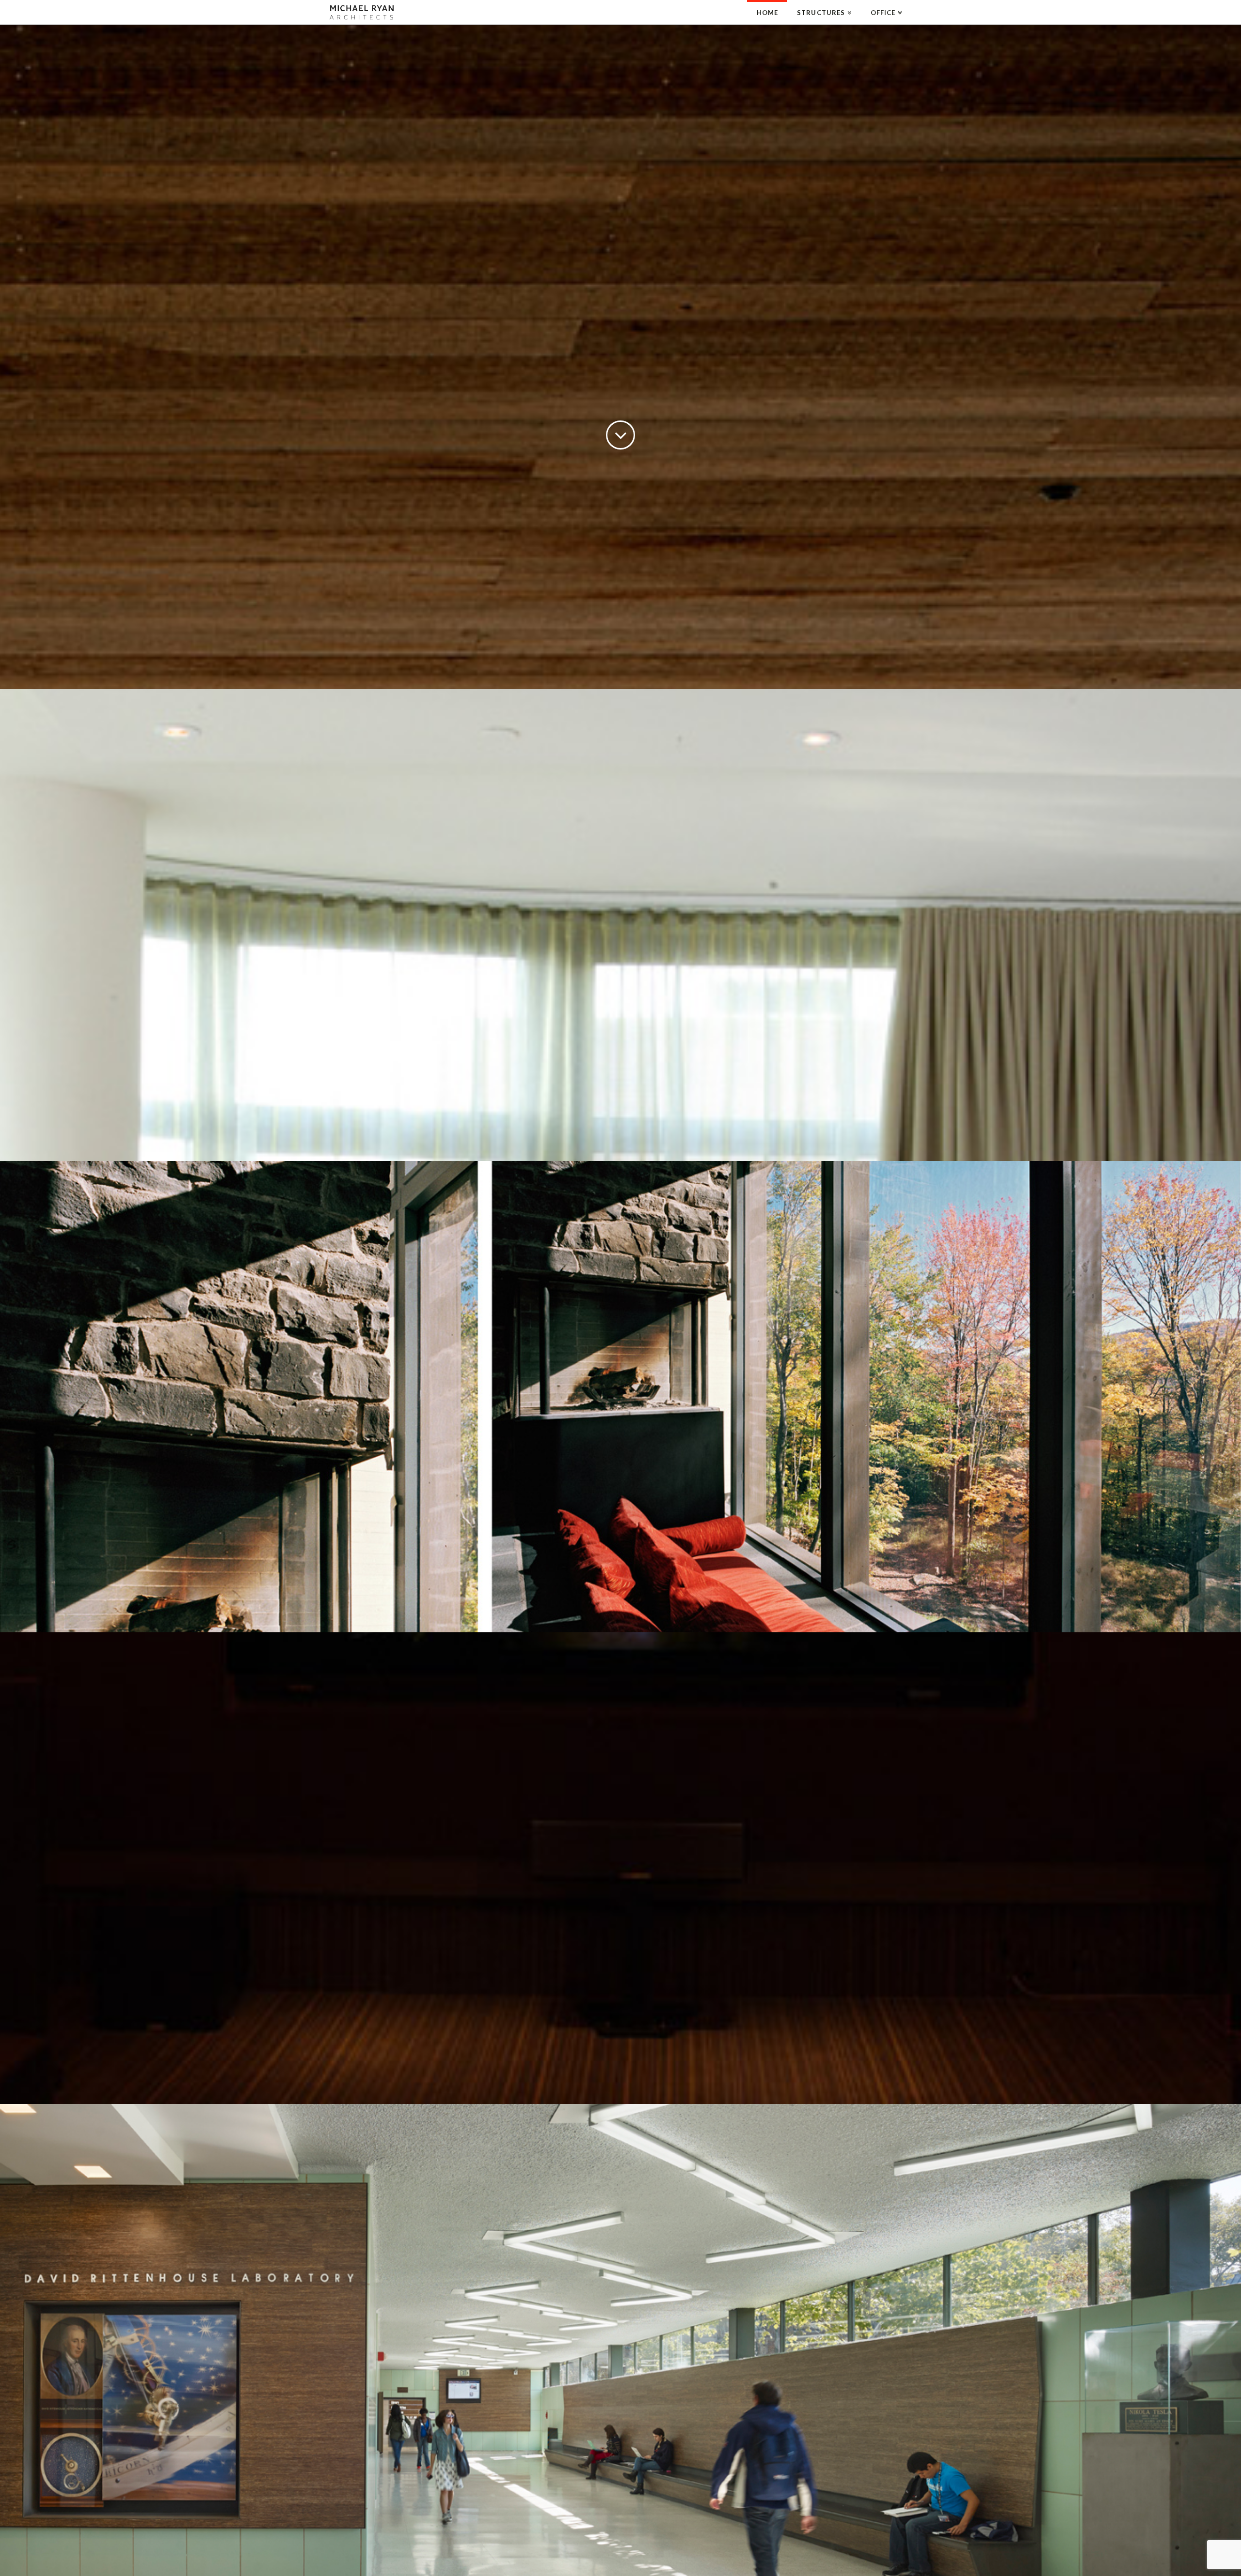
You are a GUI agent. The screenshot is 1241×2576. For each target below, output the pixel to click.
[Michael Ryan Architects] (362, 12)
